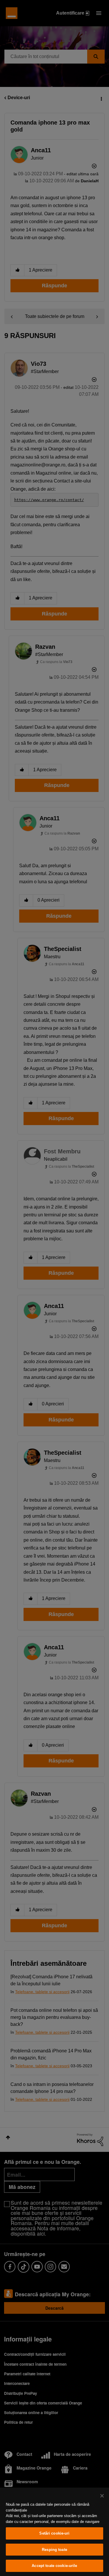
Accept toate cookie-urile (54, 2566)
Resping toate (54, 2550)
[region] (54, 2532)
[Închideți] (102, 2496)
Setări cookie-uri (54, 2533)
